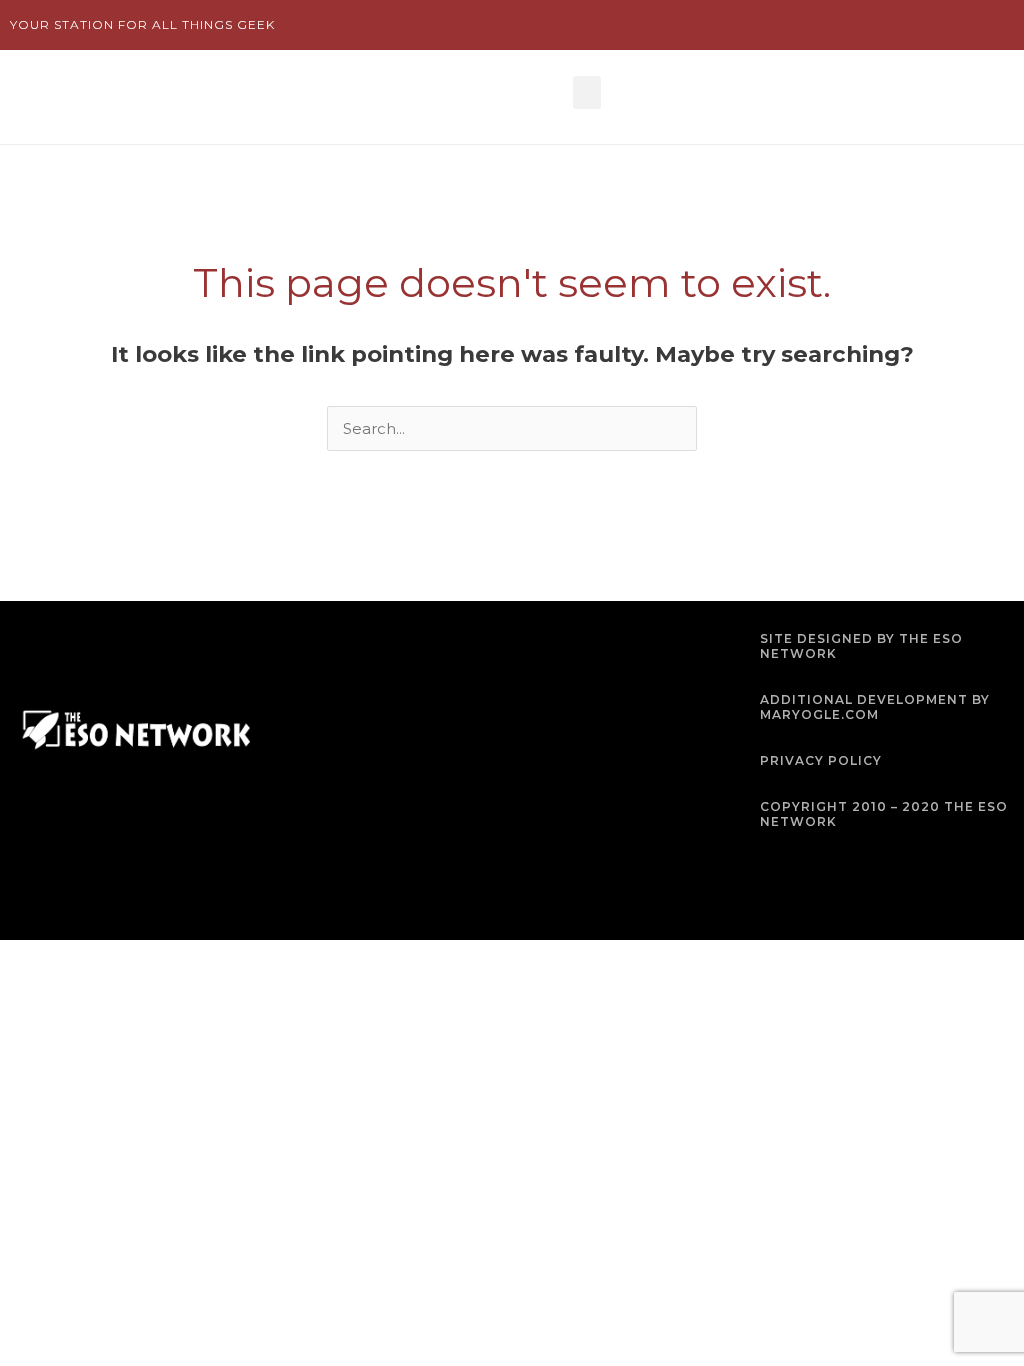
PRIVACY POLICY (821, 760)
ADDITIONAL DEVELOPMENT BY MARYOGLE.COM (875, 707)
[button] (587, 92)
